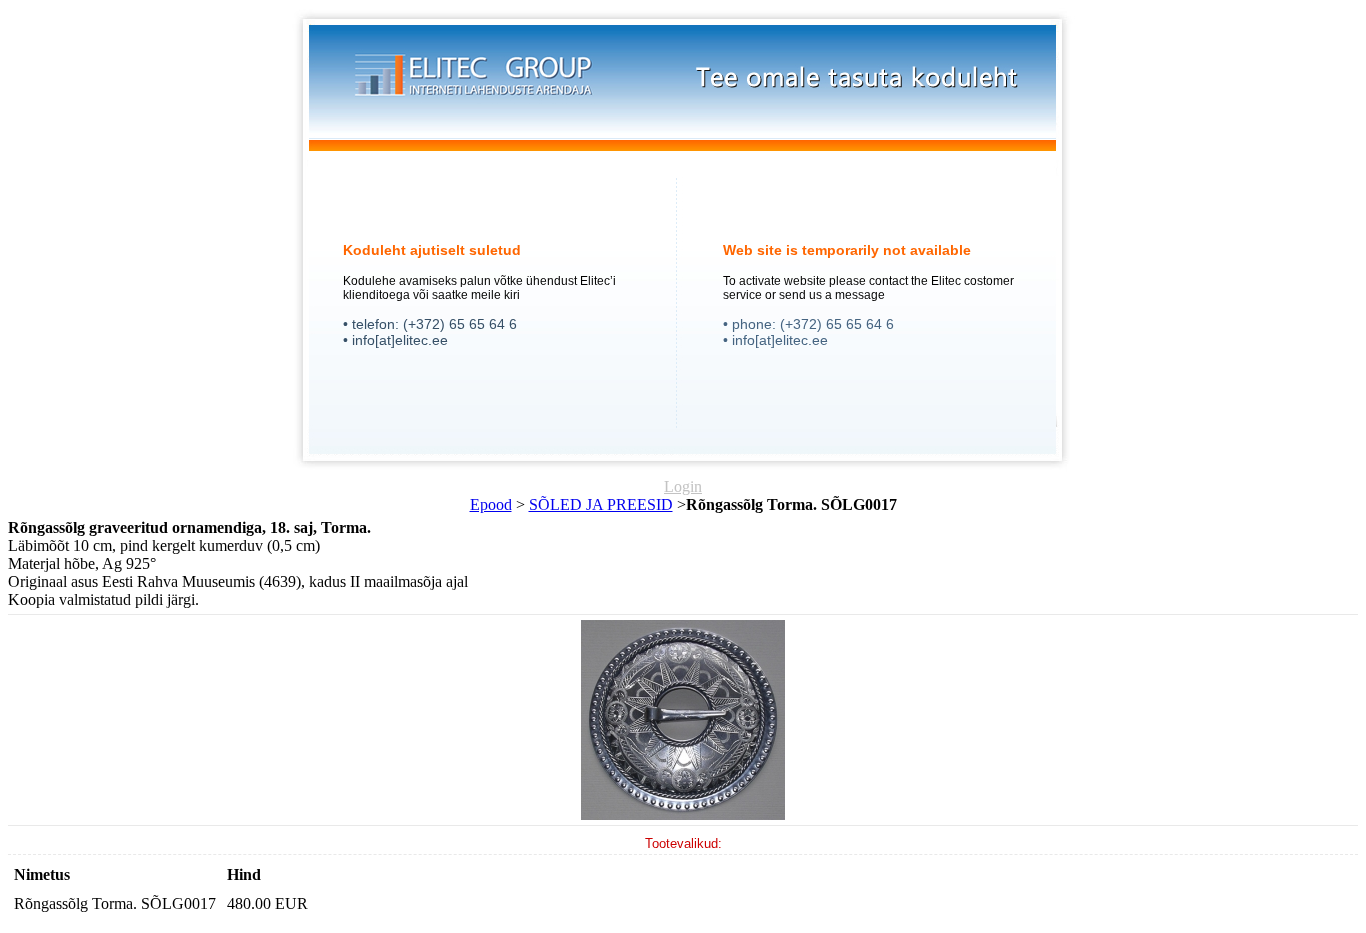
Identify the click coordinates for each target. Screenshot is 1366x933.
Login (683, 486)
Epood (491, 504)
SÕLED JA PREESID (601, 504)
